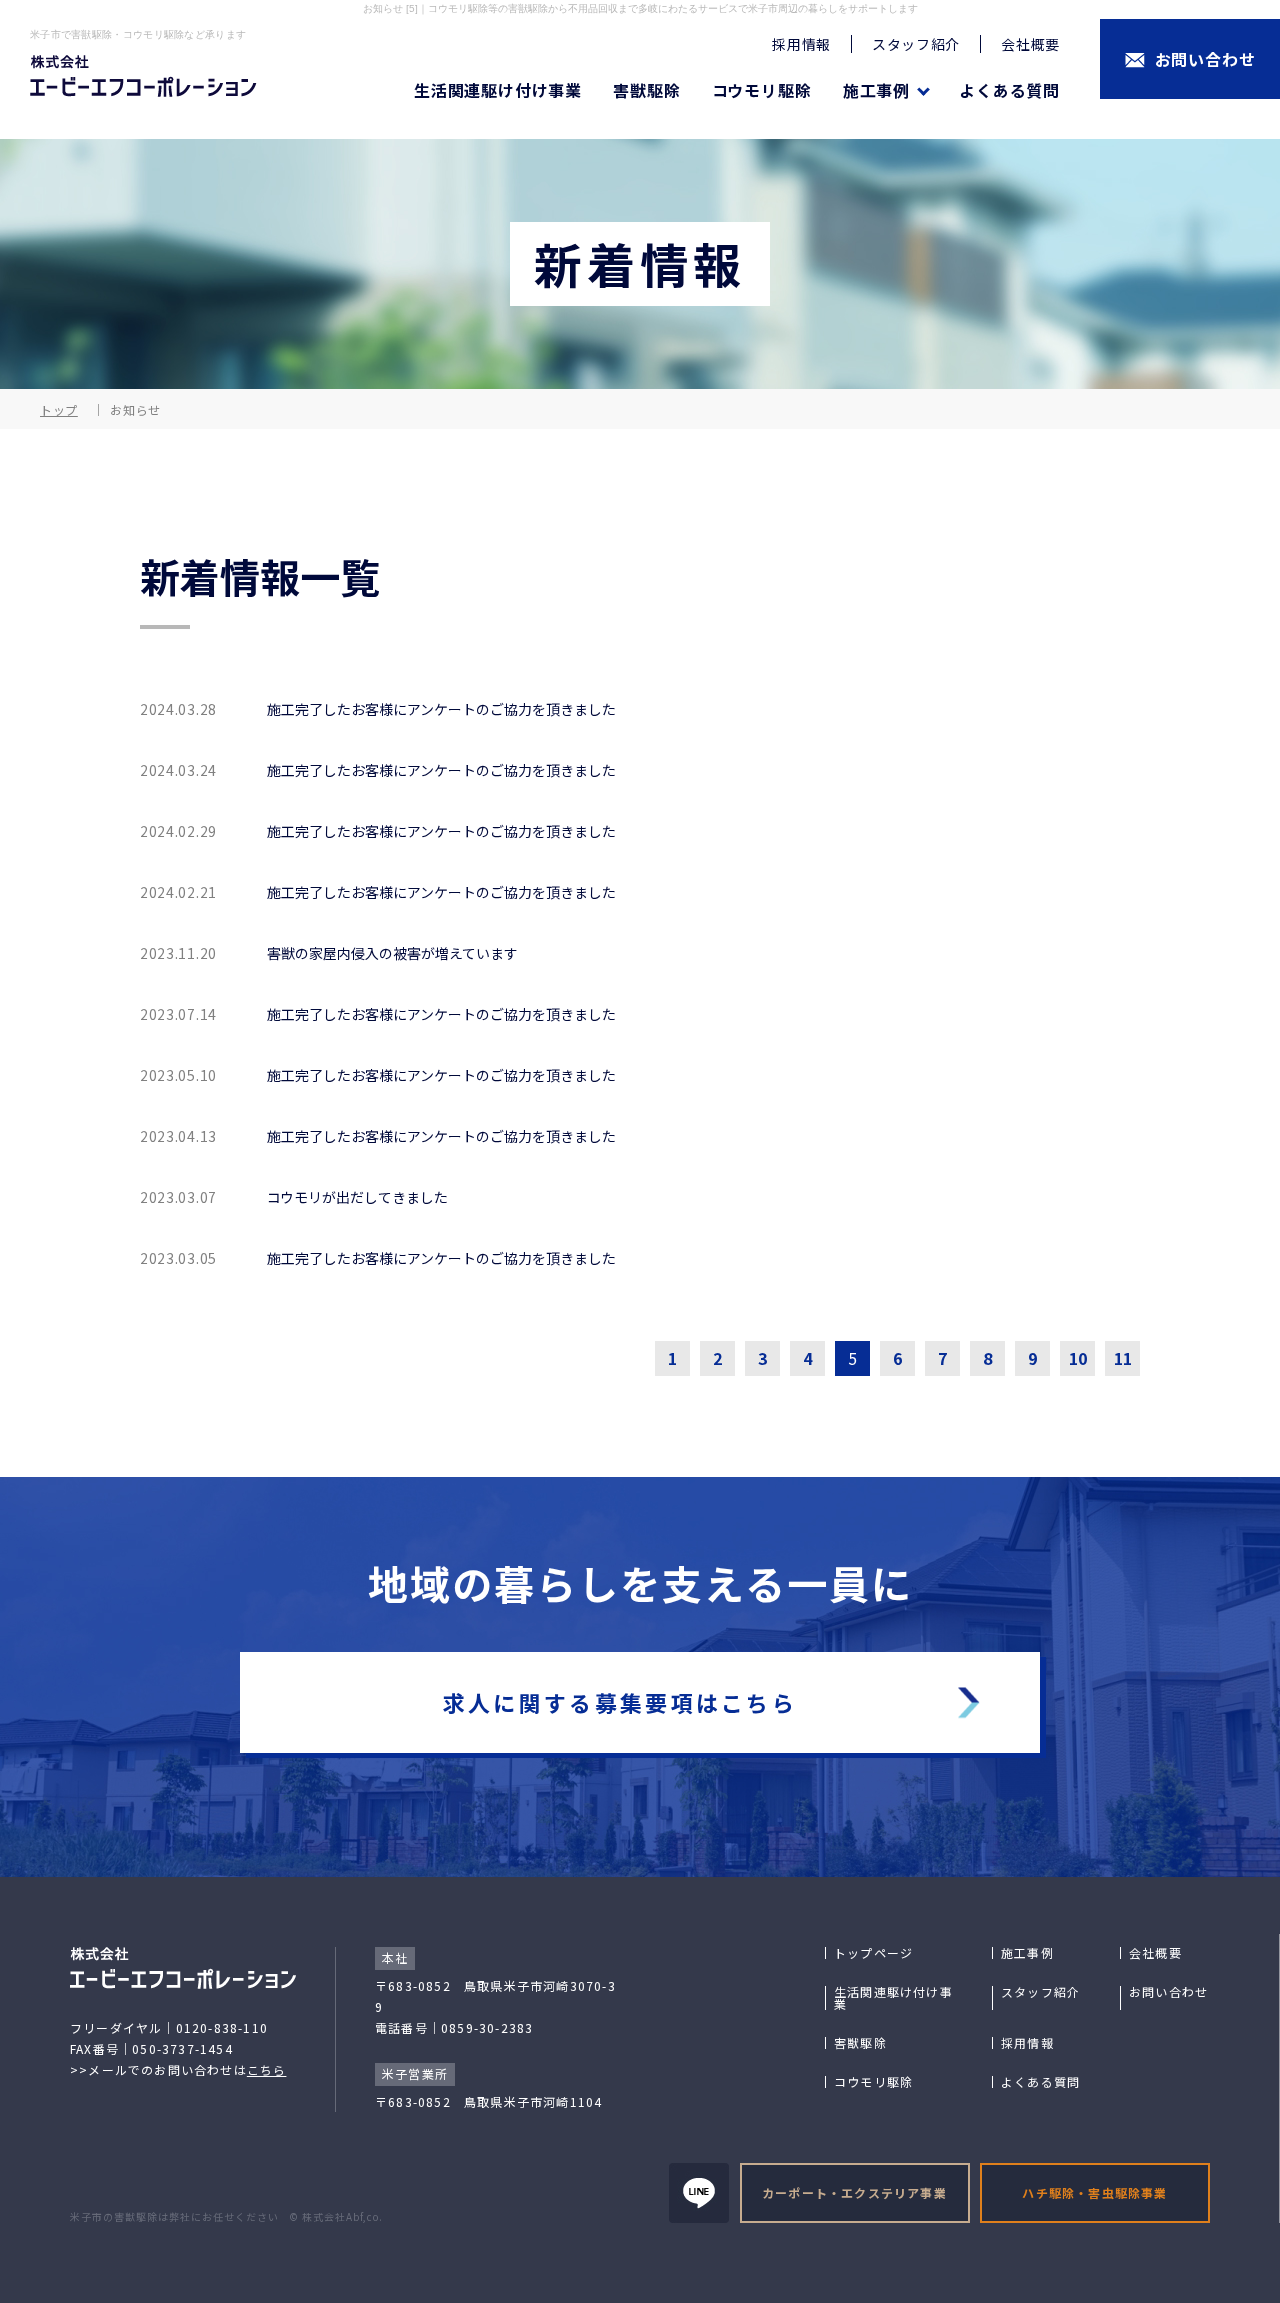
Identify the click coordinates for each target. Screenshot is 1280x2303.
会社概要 (1030, 44)
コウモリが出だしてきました (357, 1197)
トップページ (873, 1953)
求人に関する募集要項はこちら (620, 1702)
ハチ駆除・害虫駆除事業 (1094, 2192)
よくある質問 (1009, 90)
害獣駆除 (646, 90)
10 (1078, 1358)
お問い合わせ (1168, 1992)
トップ (59, 409)
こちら (267, 2069)
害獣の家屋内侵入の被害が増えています (392, 953)
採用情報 (801, 44)
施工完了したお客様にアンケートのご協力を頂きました (441, 709)
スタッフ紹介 (916, 44)
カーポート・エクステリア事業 (854, 2192)
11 (1123, 1358)
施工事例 (1027, 1953)
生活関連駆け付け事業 (498, 90)
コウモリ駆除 (762, 90)
